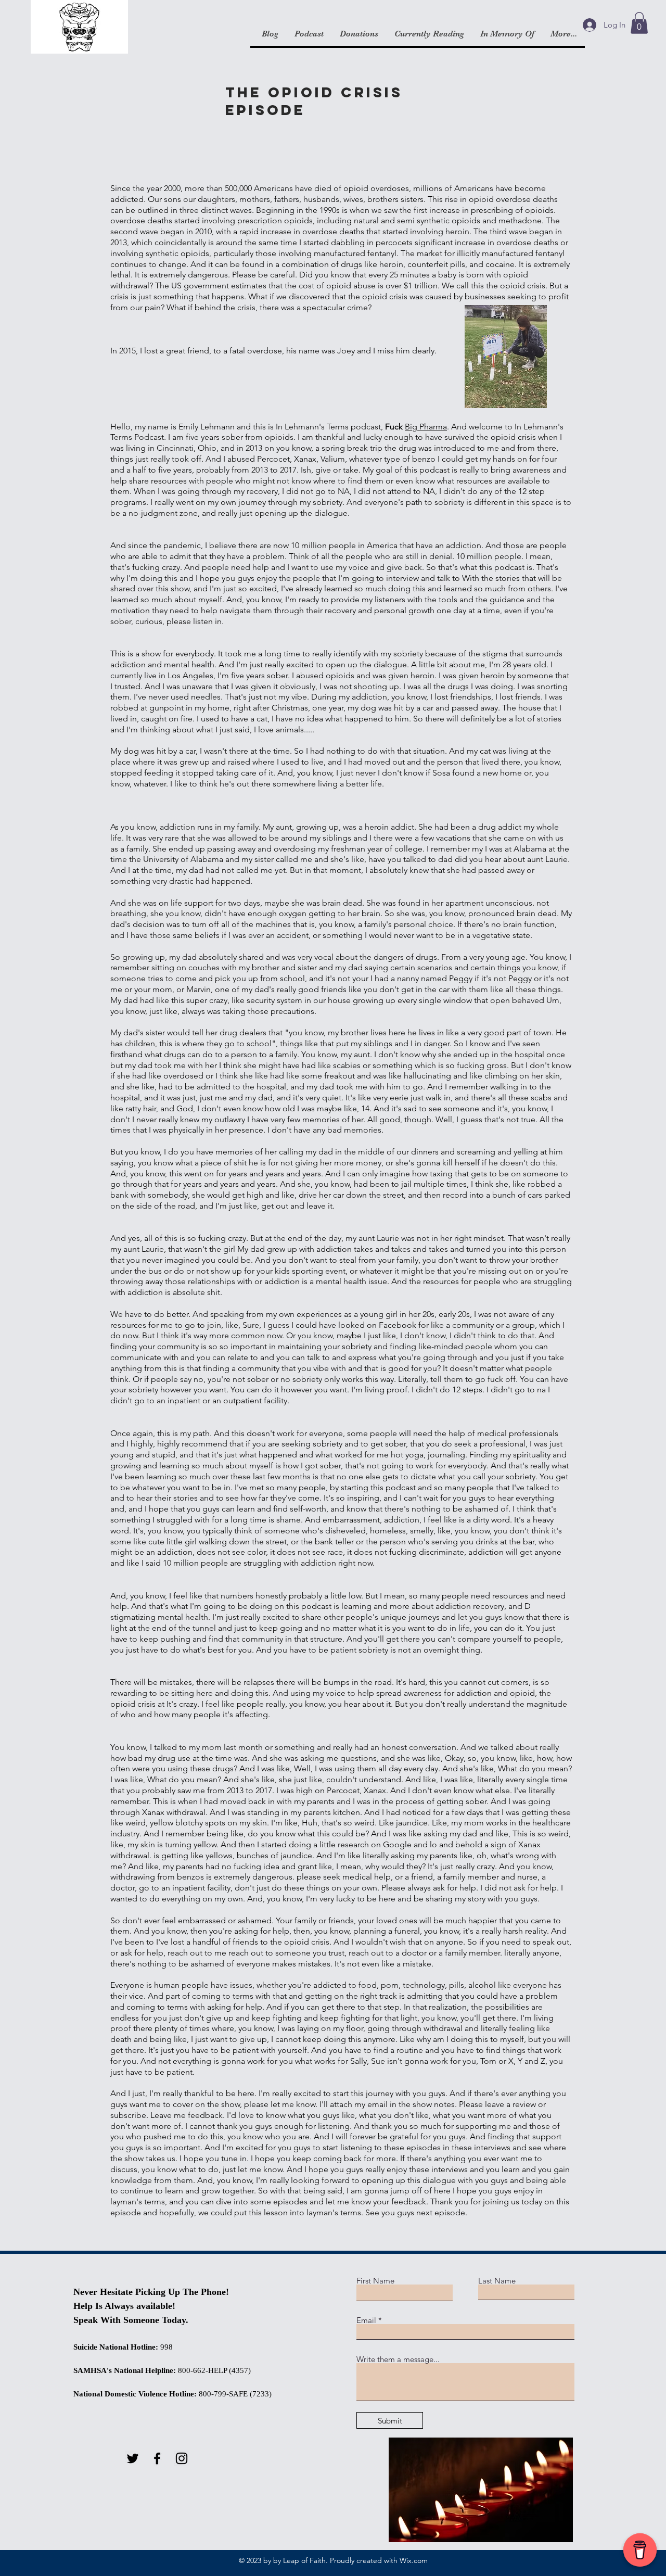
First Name (375, 2281)
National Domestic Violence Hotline (134, 2394)
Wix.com (414, 2560)
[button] (639, 23)
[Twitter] (133, 2458)
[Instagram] (182, 2458)
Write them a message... (398, 2359)
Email (366, 2320)
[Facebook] (157, 2458)
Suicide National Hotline (114, 2347)
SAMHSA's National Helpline (123, 2370)
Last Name (497, 2281)
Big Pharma (426, 427)
